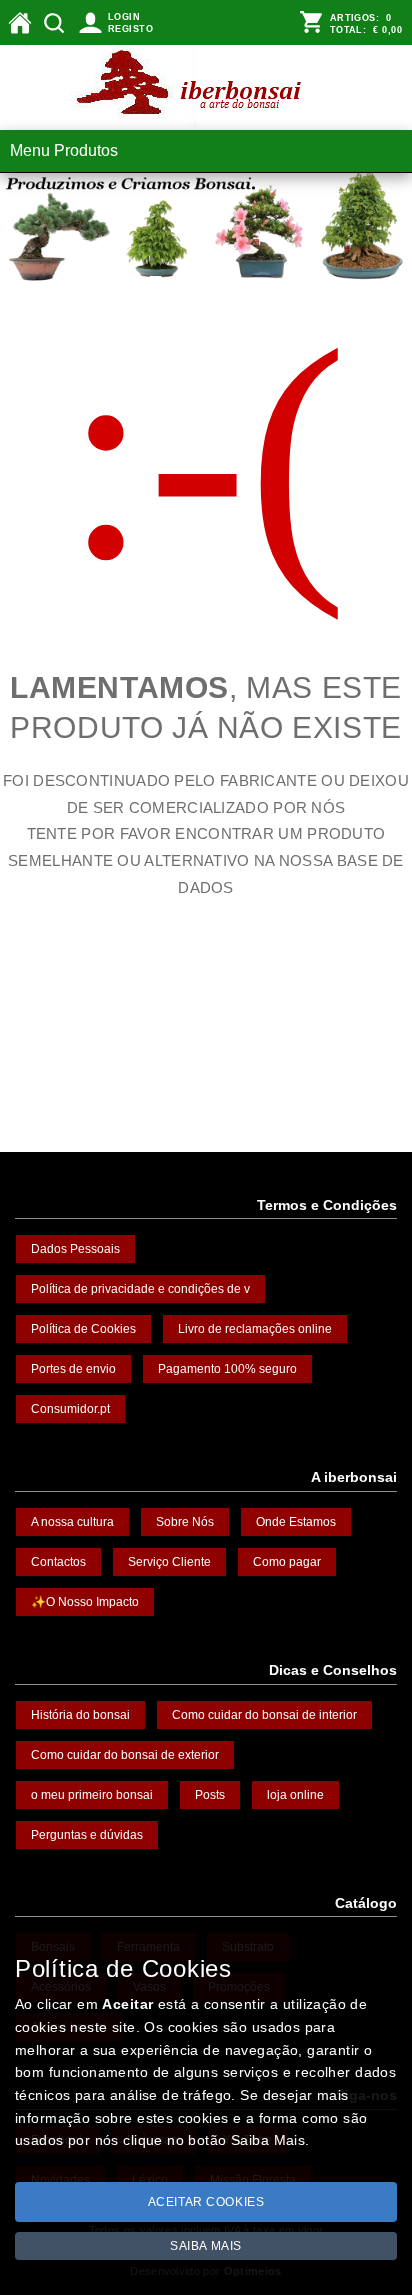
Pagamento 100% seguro (227, 1369)
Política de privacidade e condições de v (140, 1289)
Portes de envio (73, 1369)
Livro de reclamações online (255, 1329)
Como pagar (287, 1562)
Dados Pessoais (75, 1249)
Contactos (58, 1562)
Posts (210, 1795)
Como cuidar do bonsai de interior (264, 1715)
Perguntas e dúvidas (87, 1835)
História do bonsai (80, 1715)
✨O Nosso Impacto (85, 1602)
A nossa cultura (72, 1522)
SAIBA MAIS (206, 2246)
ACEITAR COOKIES (206, 2202)
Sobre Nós (185, 1522)
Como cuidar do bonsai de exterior (125, 1755)
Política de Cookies (83, 1329)
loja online (295, 1795)
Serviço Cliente (169, 1562)
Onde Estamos (296, 1522)
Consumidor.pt (70, 1409)
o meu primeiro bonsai (92, 1795)
